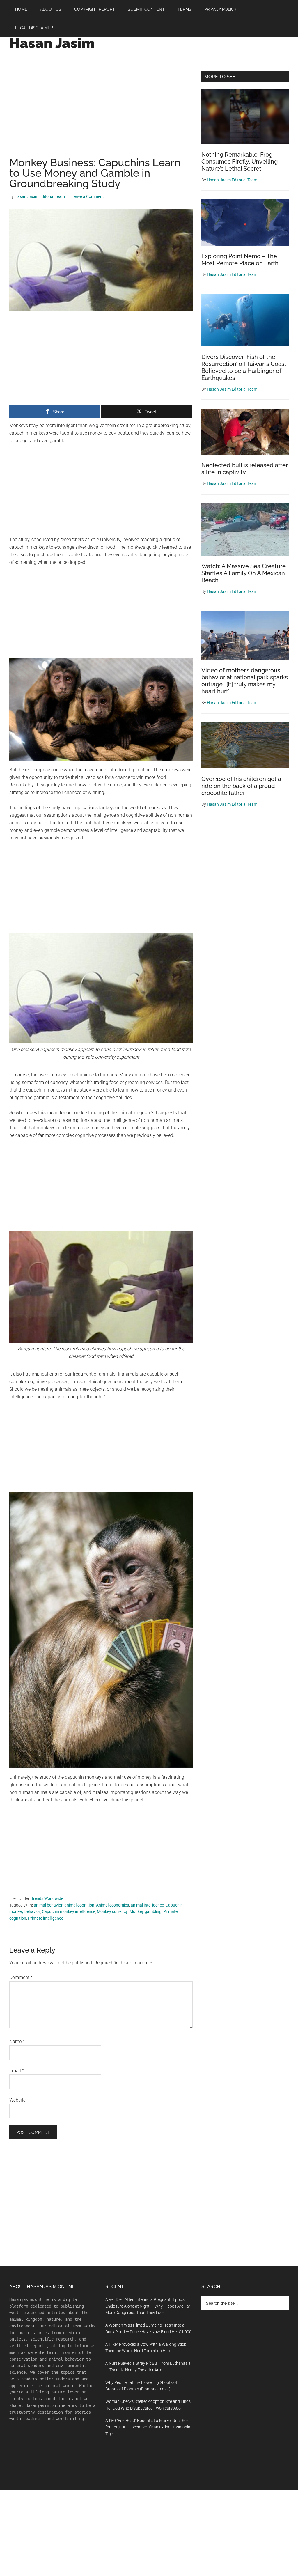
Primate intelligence (46, 1918)
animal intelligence (147, 1905)
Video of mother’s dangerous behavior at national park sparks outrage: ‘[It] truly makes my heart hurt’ (245, 681)
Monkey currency (112, 1911)
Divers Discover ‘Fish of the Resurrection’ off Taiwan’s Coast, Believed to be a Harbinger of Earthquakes (244, 367)
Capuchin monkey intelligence (69, 1911)
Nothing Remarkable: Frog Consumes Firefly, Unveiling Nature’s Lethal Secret (240, 162)
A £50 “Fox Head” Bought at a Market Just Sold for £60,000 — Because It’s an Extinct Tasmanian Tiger (149, 2427)
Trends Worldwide (47, 1898)
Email (17, 2071)
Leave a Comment (88, 196)
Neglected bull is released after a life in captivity (245, 469)
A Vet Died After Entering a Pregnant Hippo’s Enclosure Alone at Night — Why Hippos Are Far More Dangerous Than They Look (148, 2306)
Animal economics (112, 1905)
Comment (21, 1977)
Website (17, 2100)
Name (17, 2041)
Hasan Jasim (52, 43)
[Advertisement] (101, 114)
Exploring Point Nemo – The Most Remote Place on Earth (240, 260)
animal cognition (79, 1905)
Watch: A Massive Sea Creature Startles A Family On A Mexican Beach (244, 573)
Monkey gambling (146, 1911)
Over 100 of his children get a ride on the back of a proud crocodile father (241, 786)
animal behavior (48, 1905)
